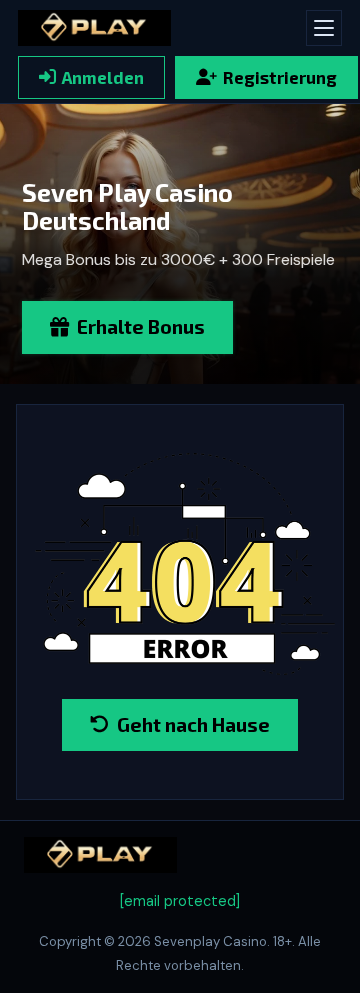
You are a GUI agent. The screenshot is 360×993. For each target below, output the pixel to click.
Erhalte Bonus (141, 326)
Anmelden (103, 77)
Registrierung (280, 77)
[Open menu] (324, 28)
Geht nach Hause (193, 724)
